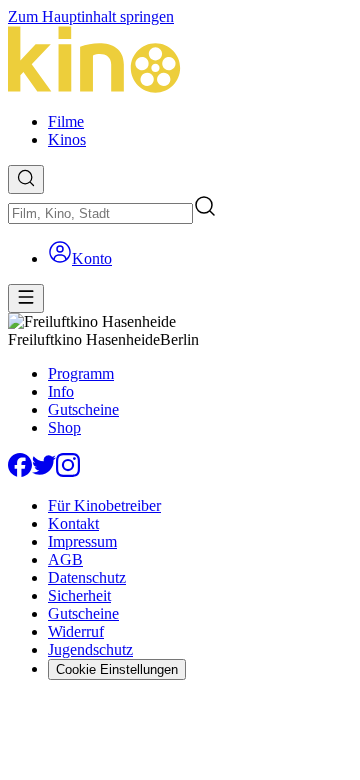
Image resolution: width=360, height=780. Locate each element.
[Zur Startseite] (180, 61)
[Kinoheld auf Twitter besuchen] (44, 471)
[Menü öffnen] (26, 298)
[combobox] (100, 213)
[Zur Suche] (26, 179)
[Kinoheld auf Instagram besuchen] (68, 471)
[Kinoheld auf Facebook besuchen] (20, 471)
